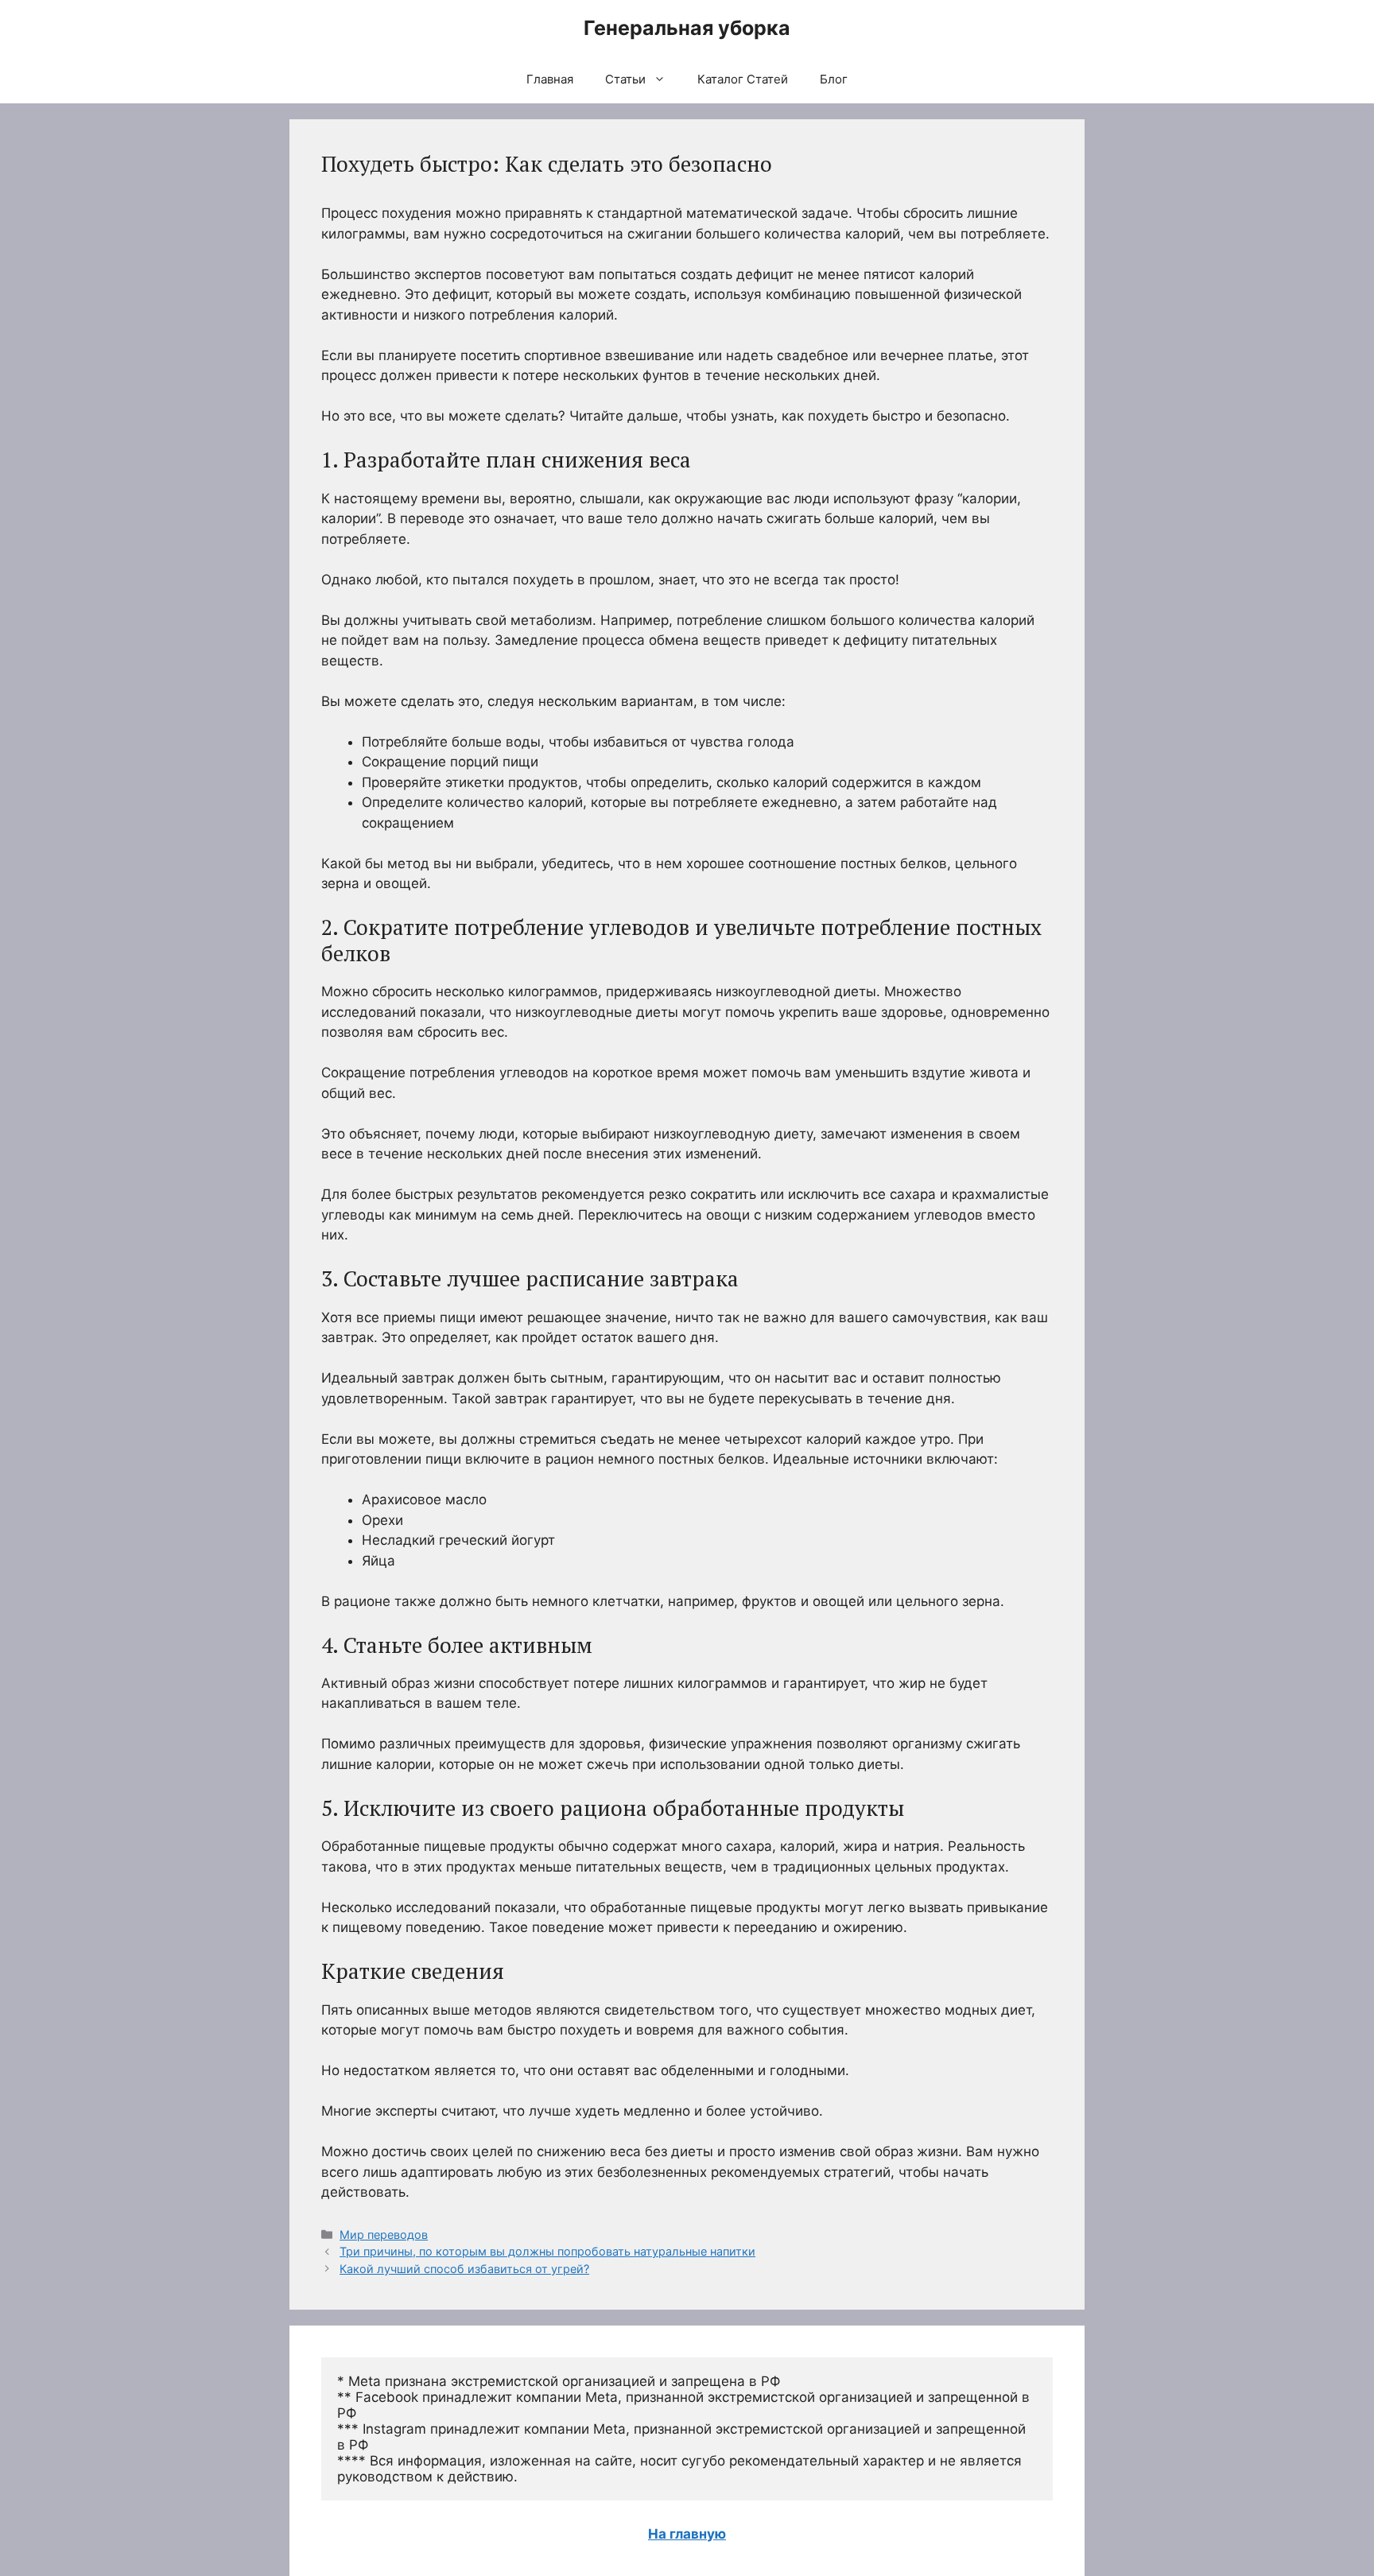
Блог (834, 79)
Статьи (625, 79)
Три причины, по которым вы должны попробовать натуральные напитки (547, 2251)
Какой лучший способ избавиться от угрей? (464, 2269)
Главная (550, 79)
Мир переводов (384, 2235)
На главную (687, 2534)
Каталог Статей (743, 79)
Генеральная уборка (687, 28)
